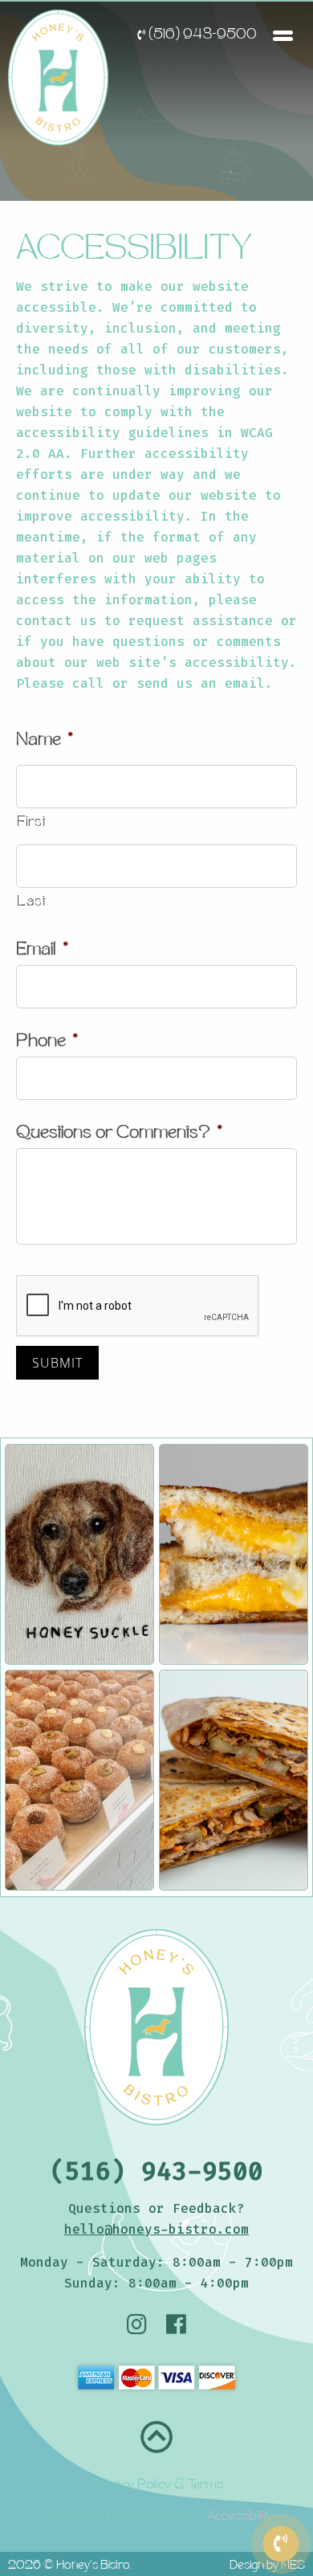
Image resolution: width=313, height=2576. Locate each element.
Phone (47, 1043)
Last (31, 902)
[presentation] (138, 1306)
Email (42, 951)
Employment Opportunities (114, 2517)
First (31, 823)
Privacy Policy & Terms (157, 2486)
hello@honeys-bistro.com (156, 2229)
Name (45, 741)
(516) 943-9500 (201, 35)
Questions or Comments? (119, 1134)
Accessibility (240, 2517)
